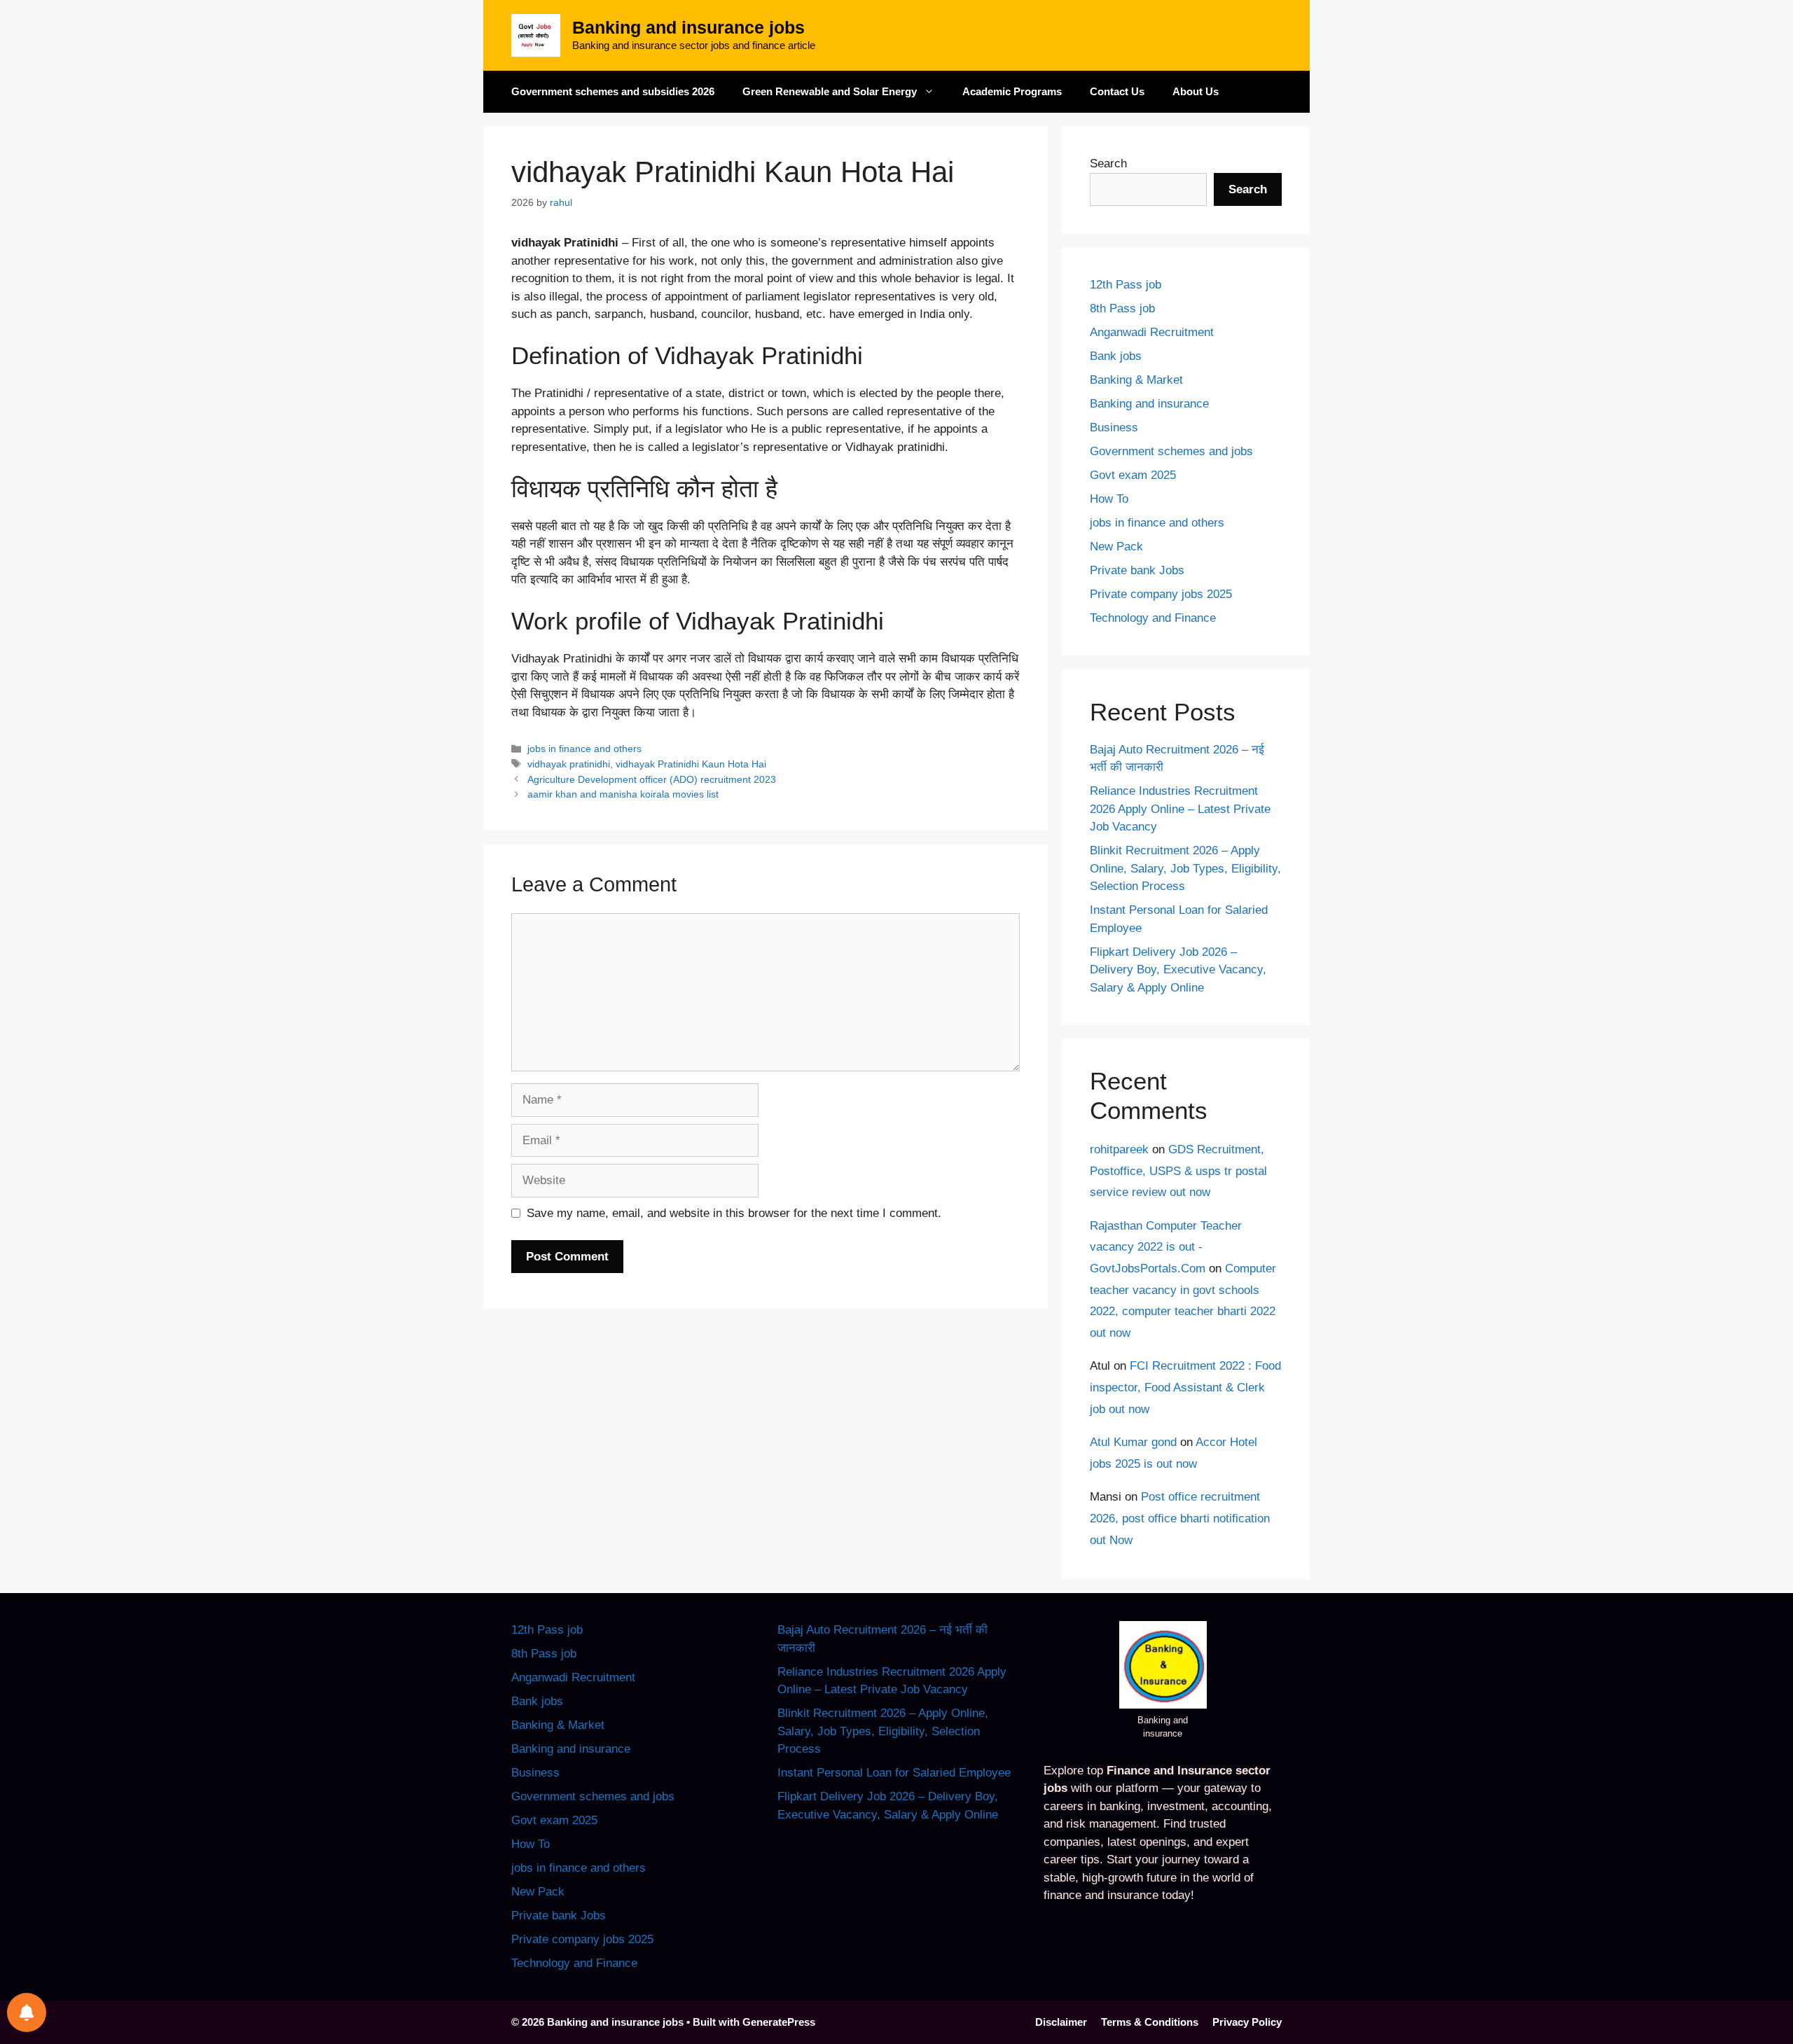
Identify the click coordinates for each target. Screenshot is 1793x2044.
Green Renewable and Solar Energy (830, 91)
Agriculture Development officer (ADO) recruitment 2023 (652, 779)
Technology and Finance (1153, 618)
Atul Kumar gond (1133, 1442)
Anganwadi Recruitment (1152, 332)
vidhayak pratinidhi (569, 764)
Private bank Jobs (1137, 570)
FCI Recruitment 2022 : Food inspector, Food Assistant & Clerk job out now (1185, 1387)
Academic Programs (1012, 91)
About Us (1196, 91)
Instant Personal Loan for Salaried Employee (894, 1773)
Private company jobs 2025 (1161, 594)
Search (1108, 164)
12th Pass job (1126, 285)
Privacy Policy (1247, 2022)
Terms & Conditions (1150, 2022)
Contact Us (1117, 91)
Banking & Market (1136, 380)
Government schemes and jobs (1171, 451)
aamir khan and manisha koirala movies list (623, 794)
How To (1109, 499)
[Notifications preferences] (27, 2012)
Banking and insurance (1149, 404)
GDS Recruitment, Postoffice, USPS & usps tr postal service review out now (1178, 1171)
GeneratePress (779, 2022)
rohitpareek (1119, 1149)
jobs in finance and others (584, 749)
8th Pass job (1122, 308)
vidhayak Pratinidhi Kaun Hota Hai (691, 764)
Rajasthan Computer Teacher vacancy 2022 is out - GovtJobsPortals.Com (1166, 1247)
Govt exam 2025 (1133, 475)
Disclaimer (1061, 2022)
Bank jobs (1116, 356)
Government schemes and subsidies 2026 (613, 91)
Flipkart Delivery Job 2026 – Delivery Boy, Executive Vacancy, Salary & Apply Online (1178, 970)
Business (1114, 427)
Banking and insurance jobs (688, 27)
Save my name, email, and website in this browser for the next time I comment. (734, 1213)
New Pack (1116, 547)
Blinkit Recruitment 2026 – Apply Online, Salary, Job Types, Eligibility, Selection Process (1185, 868)
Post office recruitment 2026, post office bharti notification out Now (1180, 1518)
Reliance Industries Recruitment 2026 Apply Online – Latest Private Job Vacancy (1180, 809)
